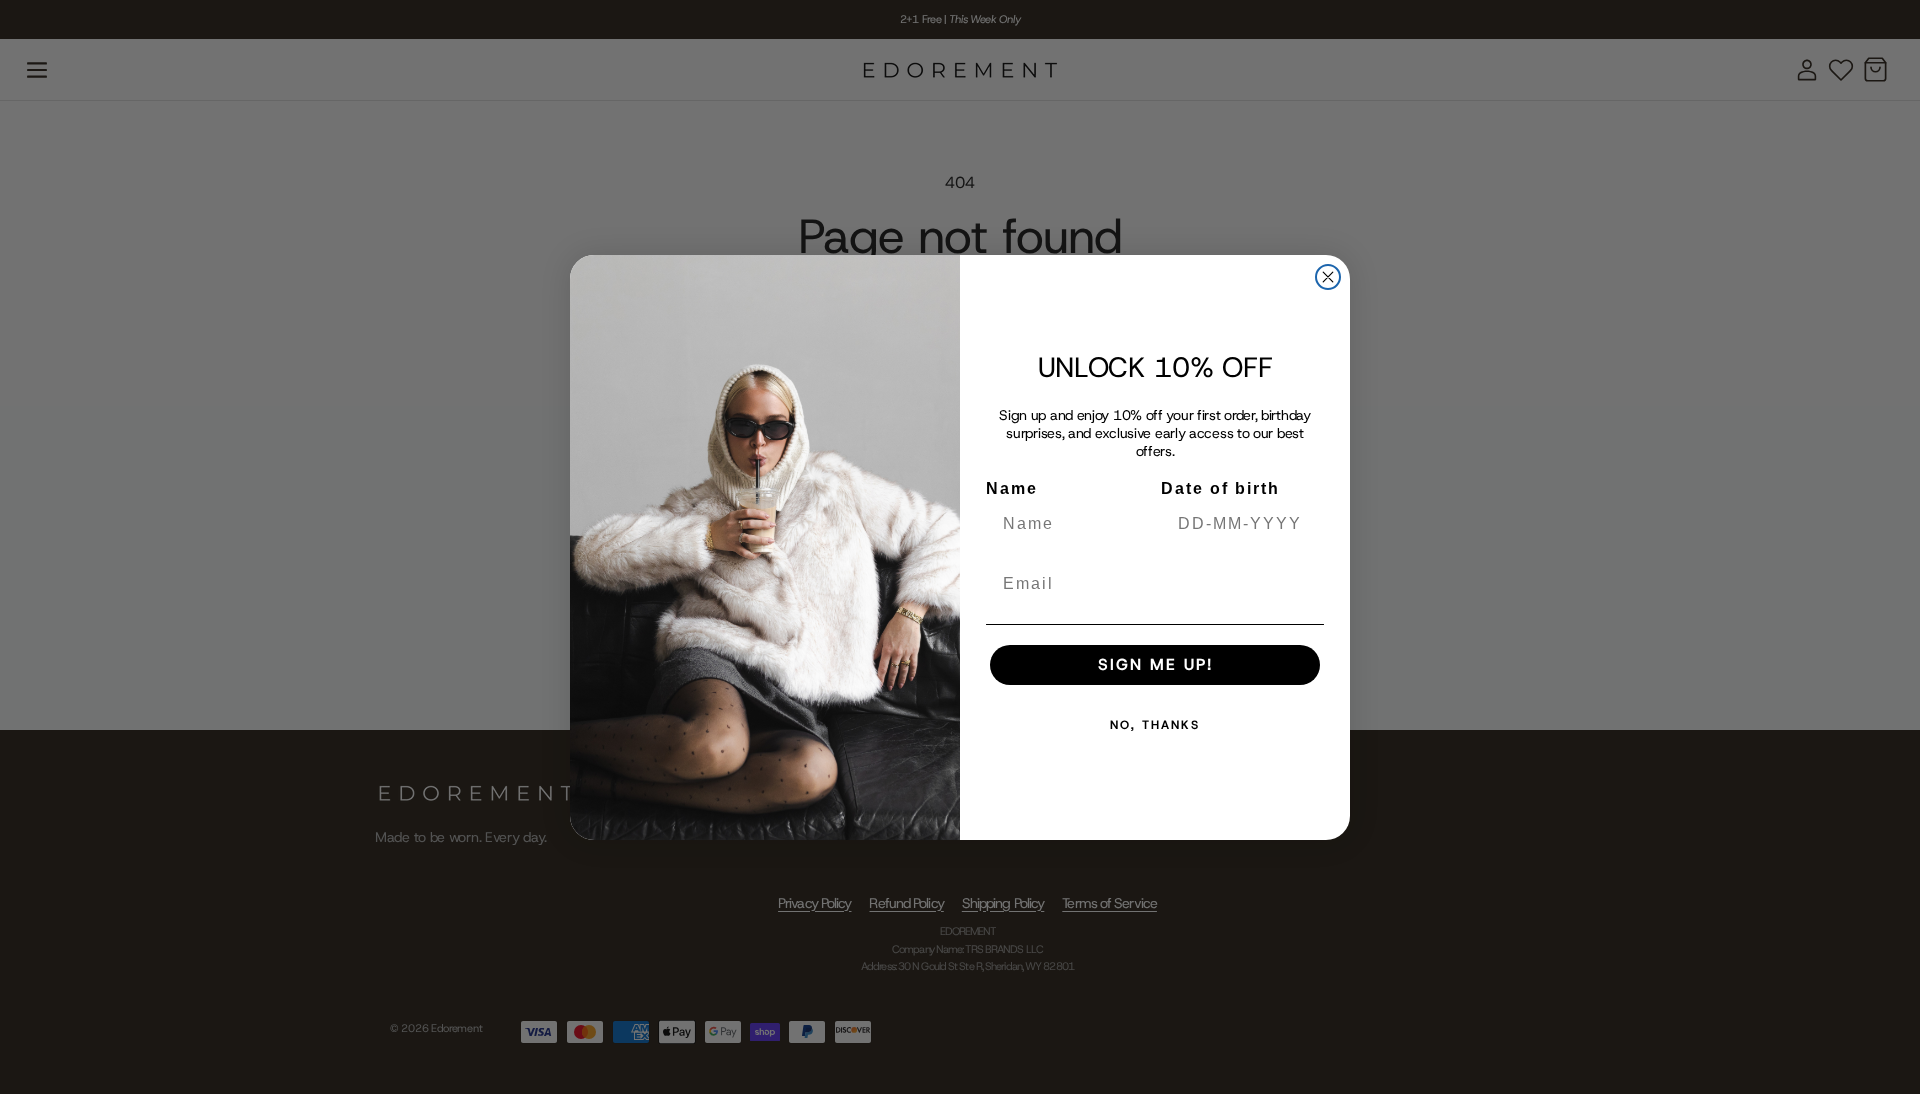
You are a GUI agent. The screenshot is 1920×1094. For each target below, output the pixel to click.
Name (1012, 488)
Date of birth (1220, 488)
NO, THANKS (1155, 725)
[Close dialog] (1328, 277)
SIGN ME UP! (1155, 664)
